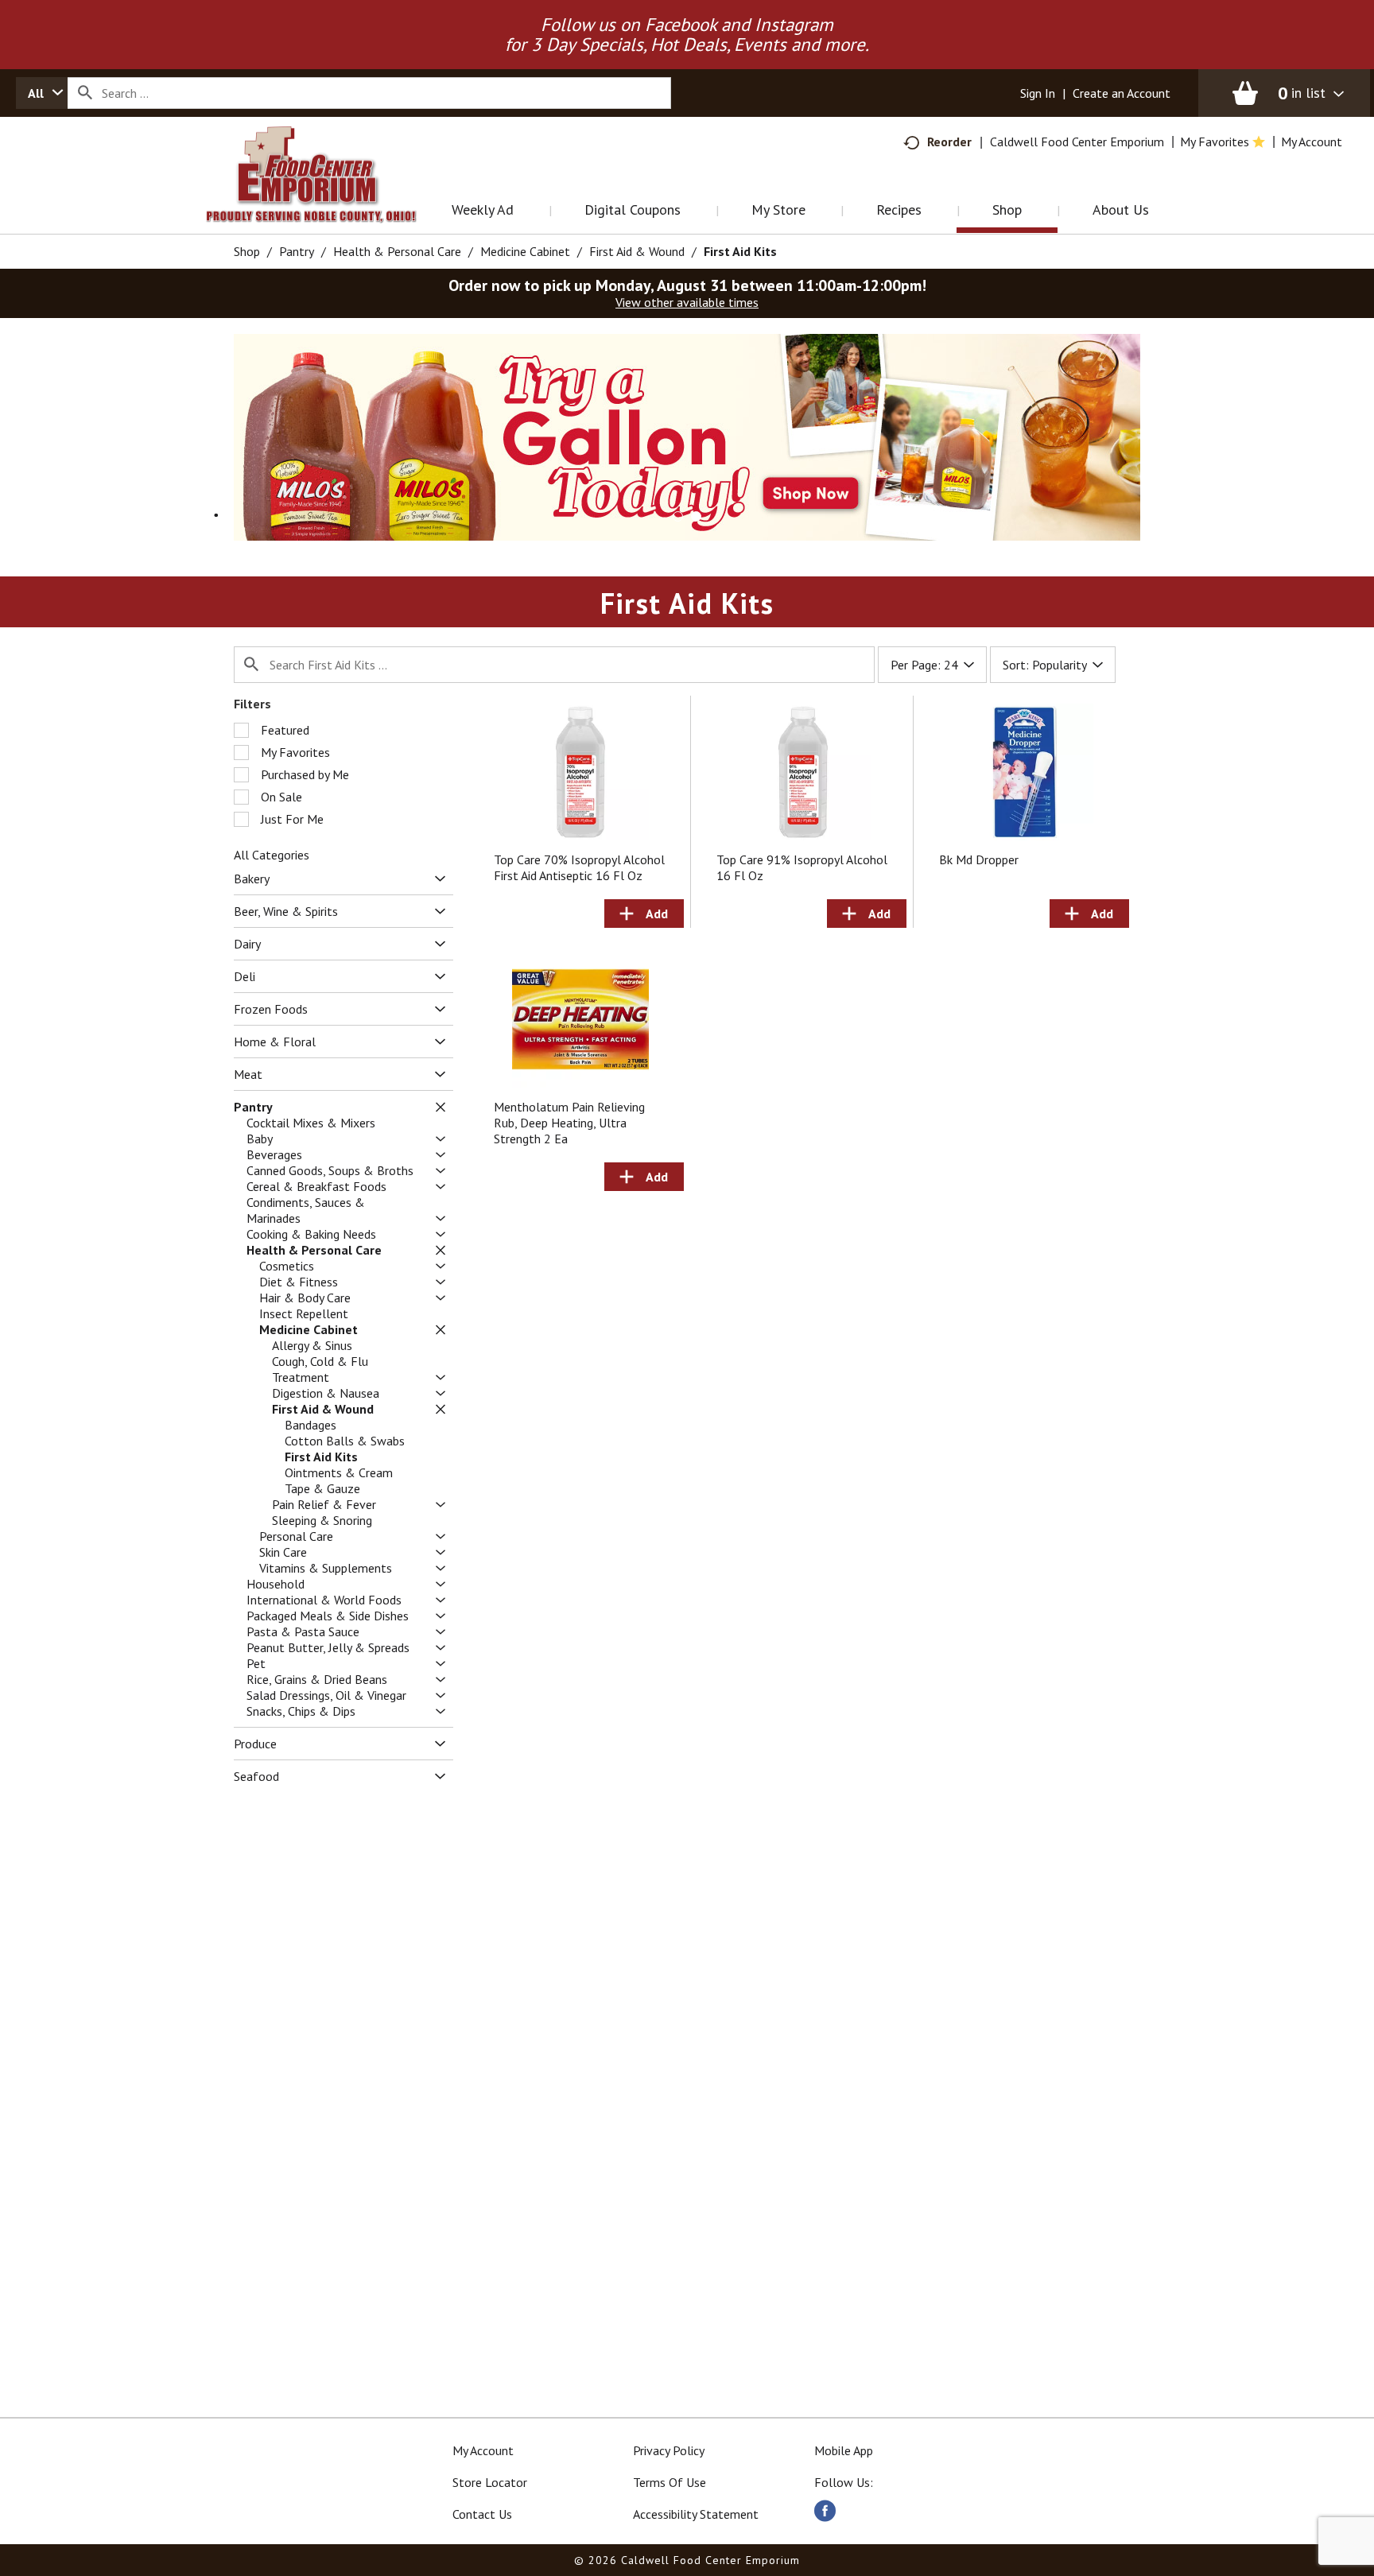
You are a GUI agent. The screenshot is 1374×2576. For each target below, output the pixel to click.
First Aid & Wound (637, 251)
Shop (247, 251)
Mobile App (844, 2450)
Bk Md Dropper (979, 859)
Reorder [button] (949, 142)
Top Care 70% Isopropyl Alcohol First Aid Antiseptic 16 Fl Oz (579, 867)
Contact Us (482, 2514)
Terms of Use (670, 2482)
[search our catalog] (85, 93)
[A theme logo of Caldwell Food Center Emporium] (327, 194)
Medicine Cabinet (525, 251)
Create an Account (1122, 93)
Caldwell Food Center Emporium (1077, 142)
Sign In (1038, 93)
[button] (687, 436)
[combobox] (42, 93)
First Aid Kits (740, 251)
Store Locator (490, 2482)
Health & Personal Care (397, 251)
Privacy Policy (669, 2450)
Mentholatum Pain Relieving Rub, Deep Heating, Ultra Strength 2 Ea (569, 1123)
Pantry (297, 251)
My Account (483, 2450)
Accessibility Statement (696, 2514)
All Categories (272, 855)
